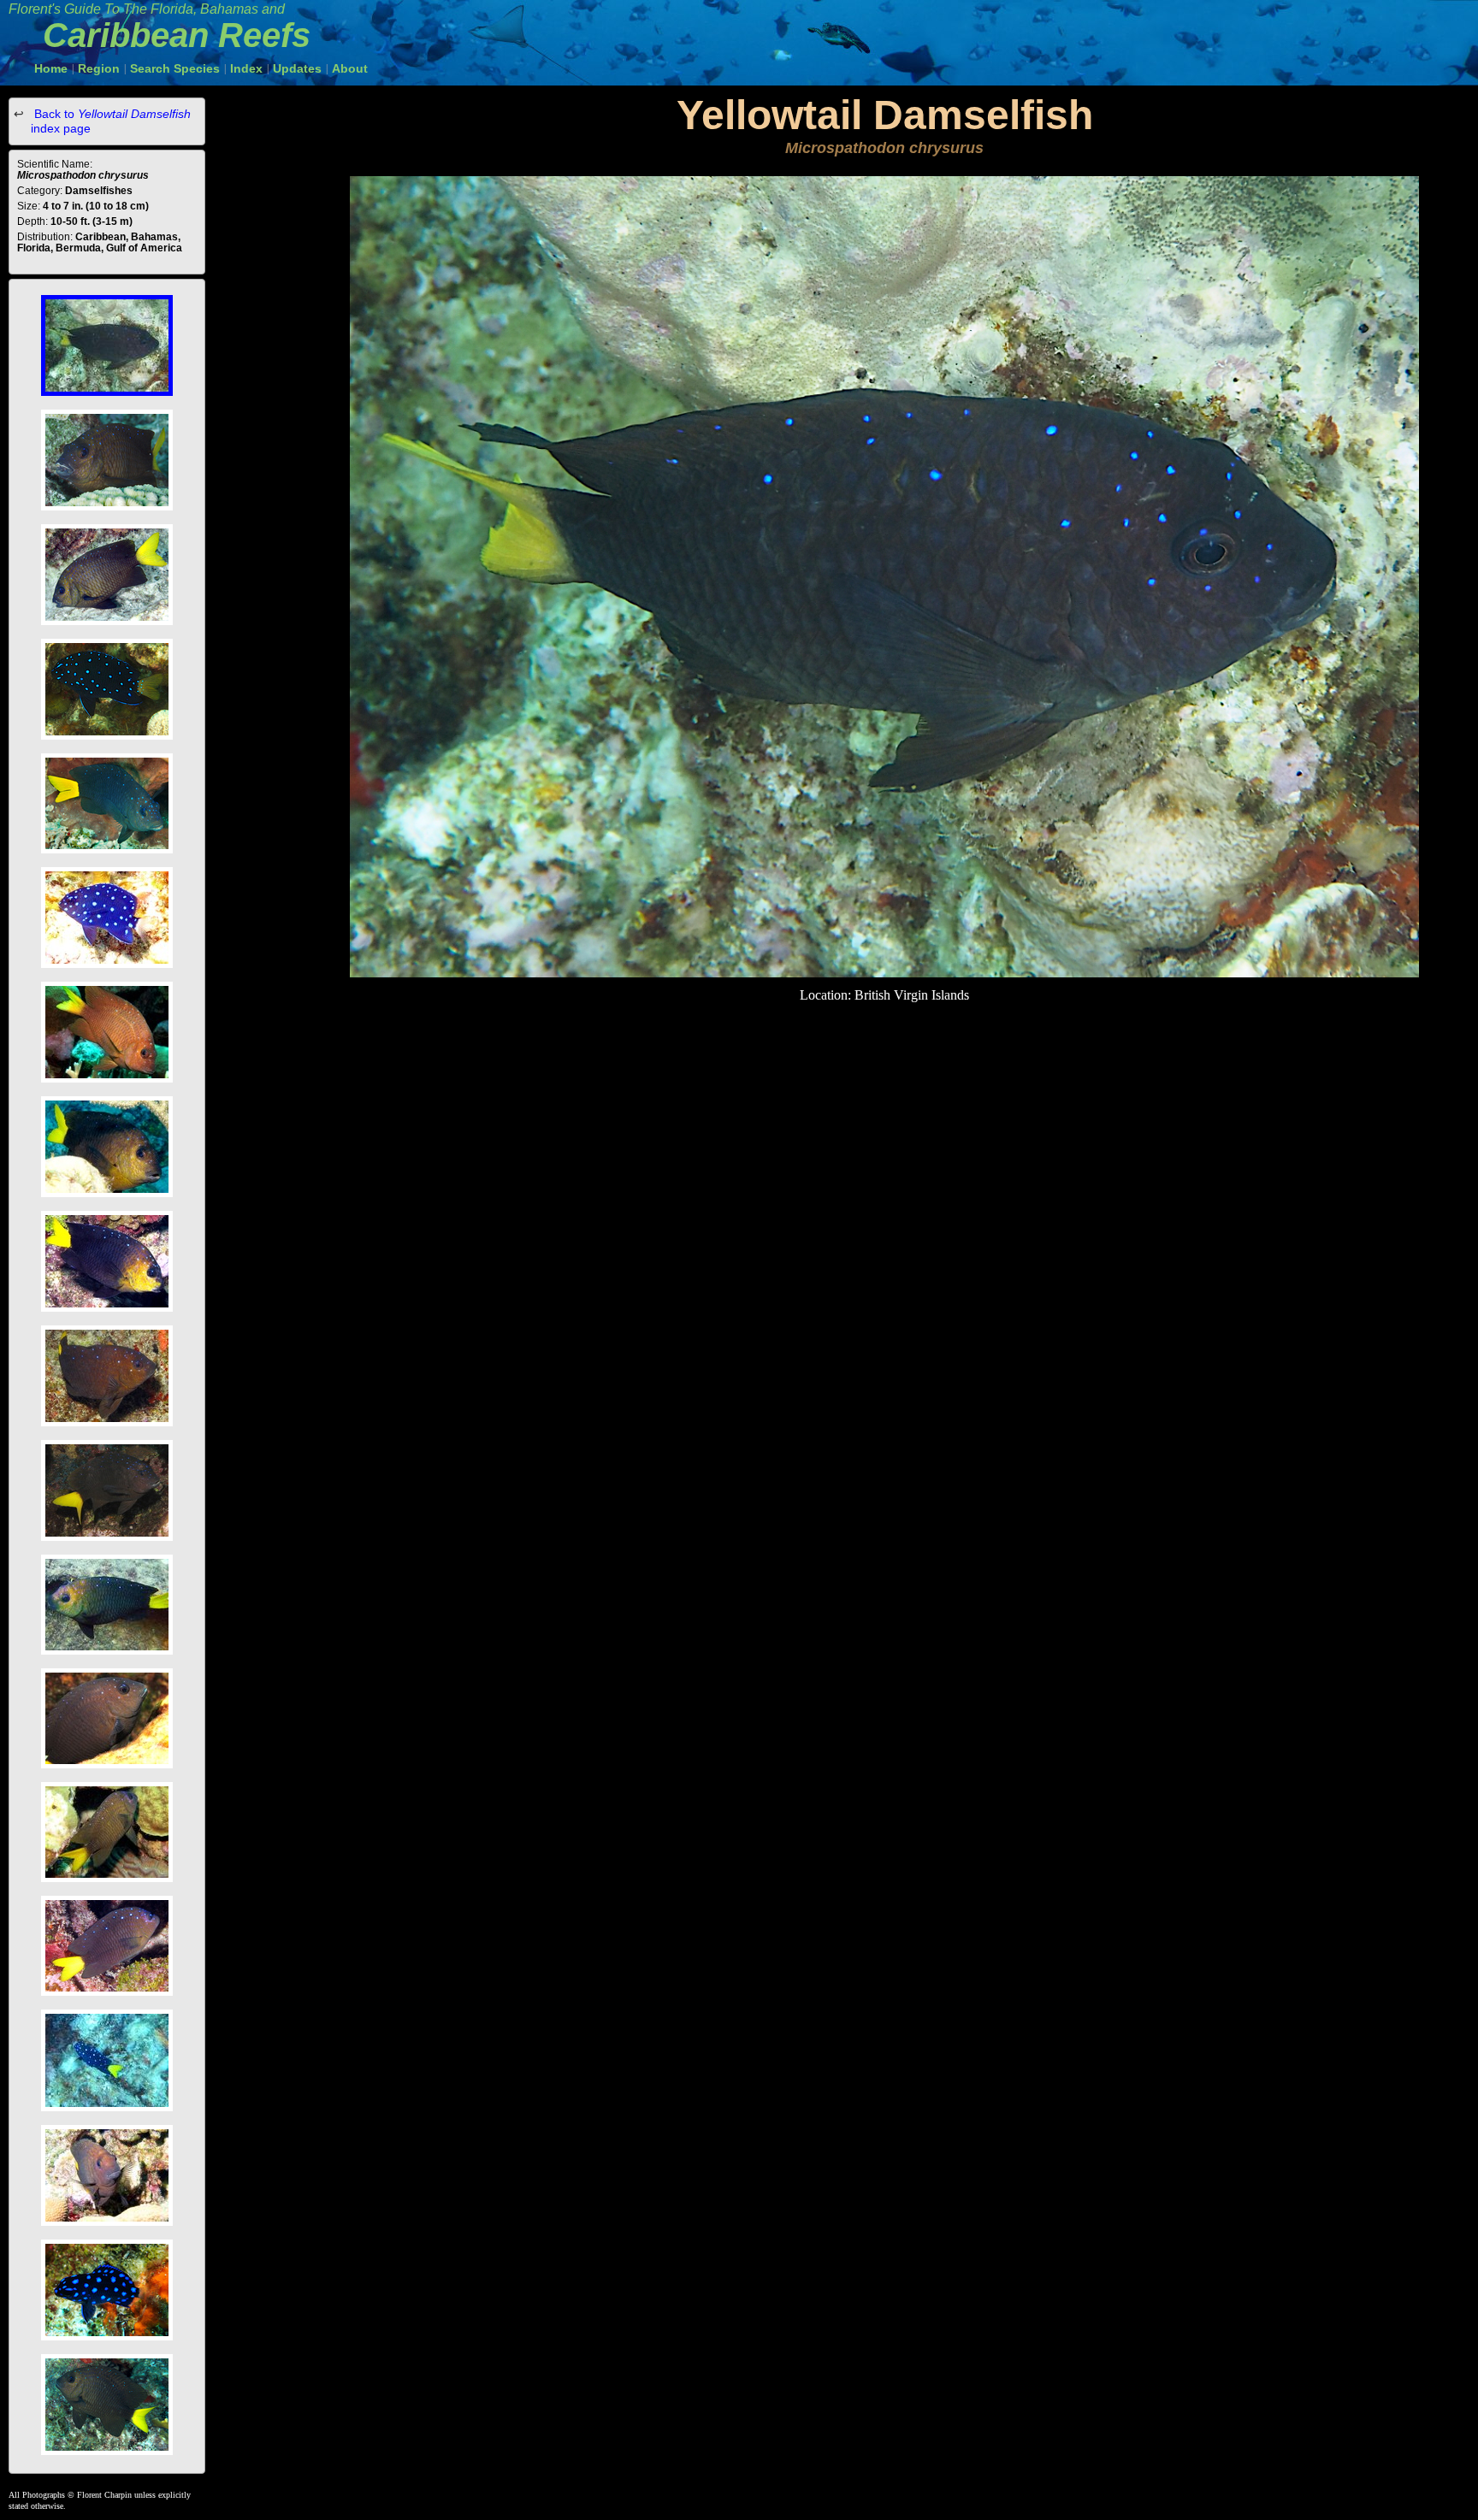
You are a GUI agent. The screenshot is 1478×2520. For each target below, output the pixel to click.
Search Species (175, 68)
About (350, 68)
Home (51, 68)
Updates (297, 68)
